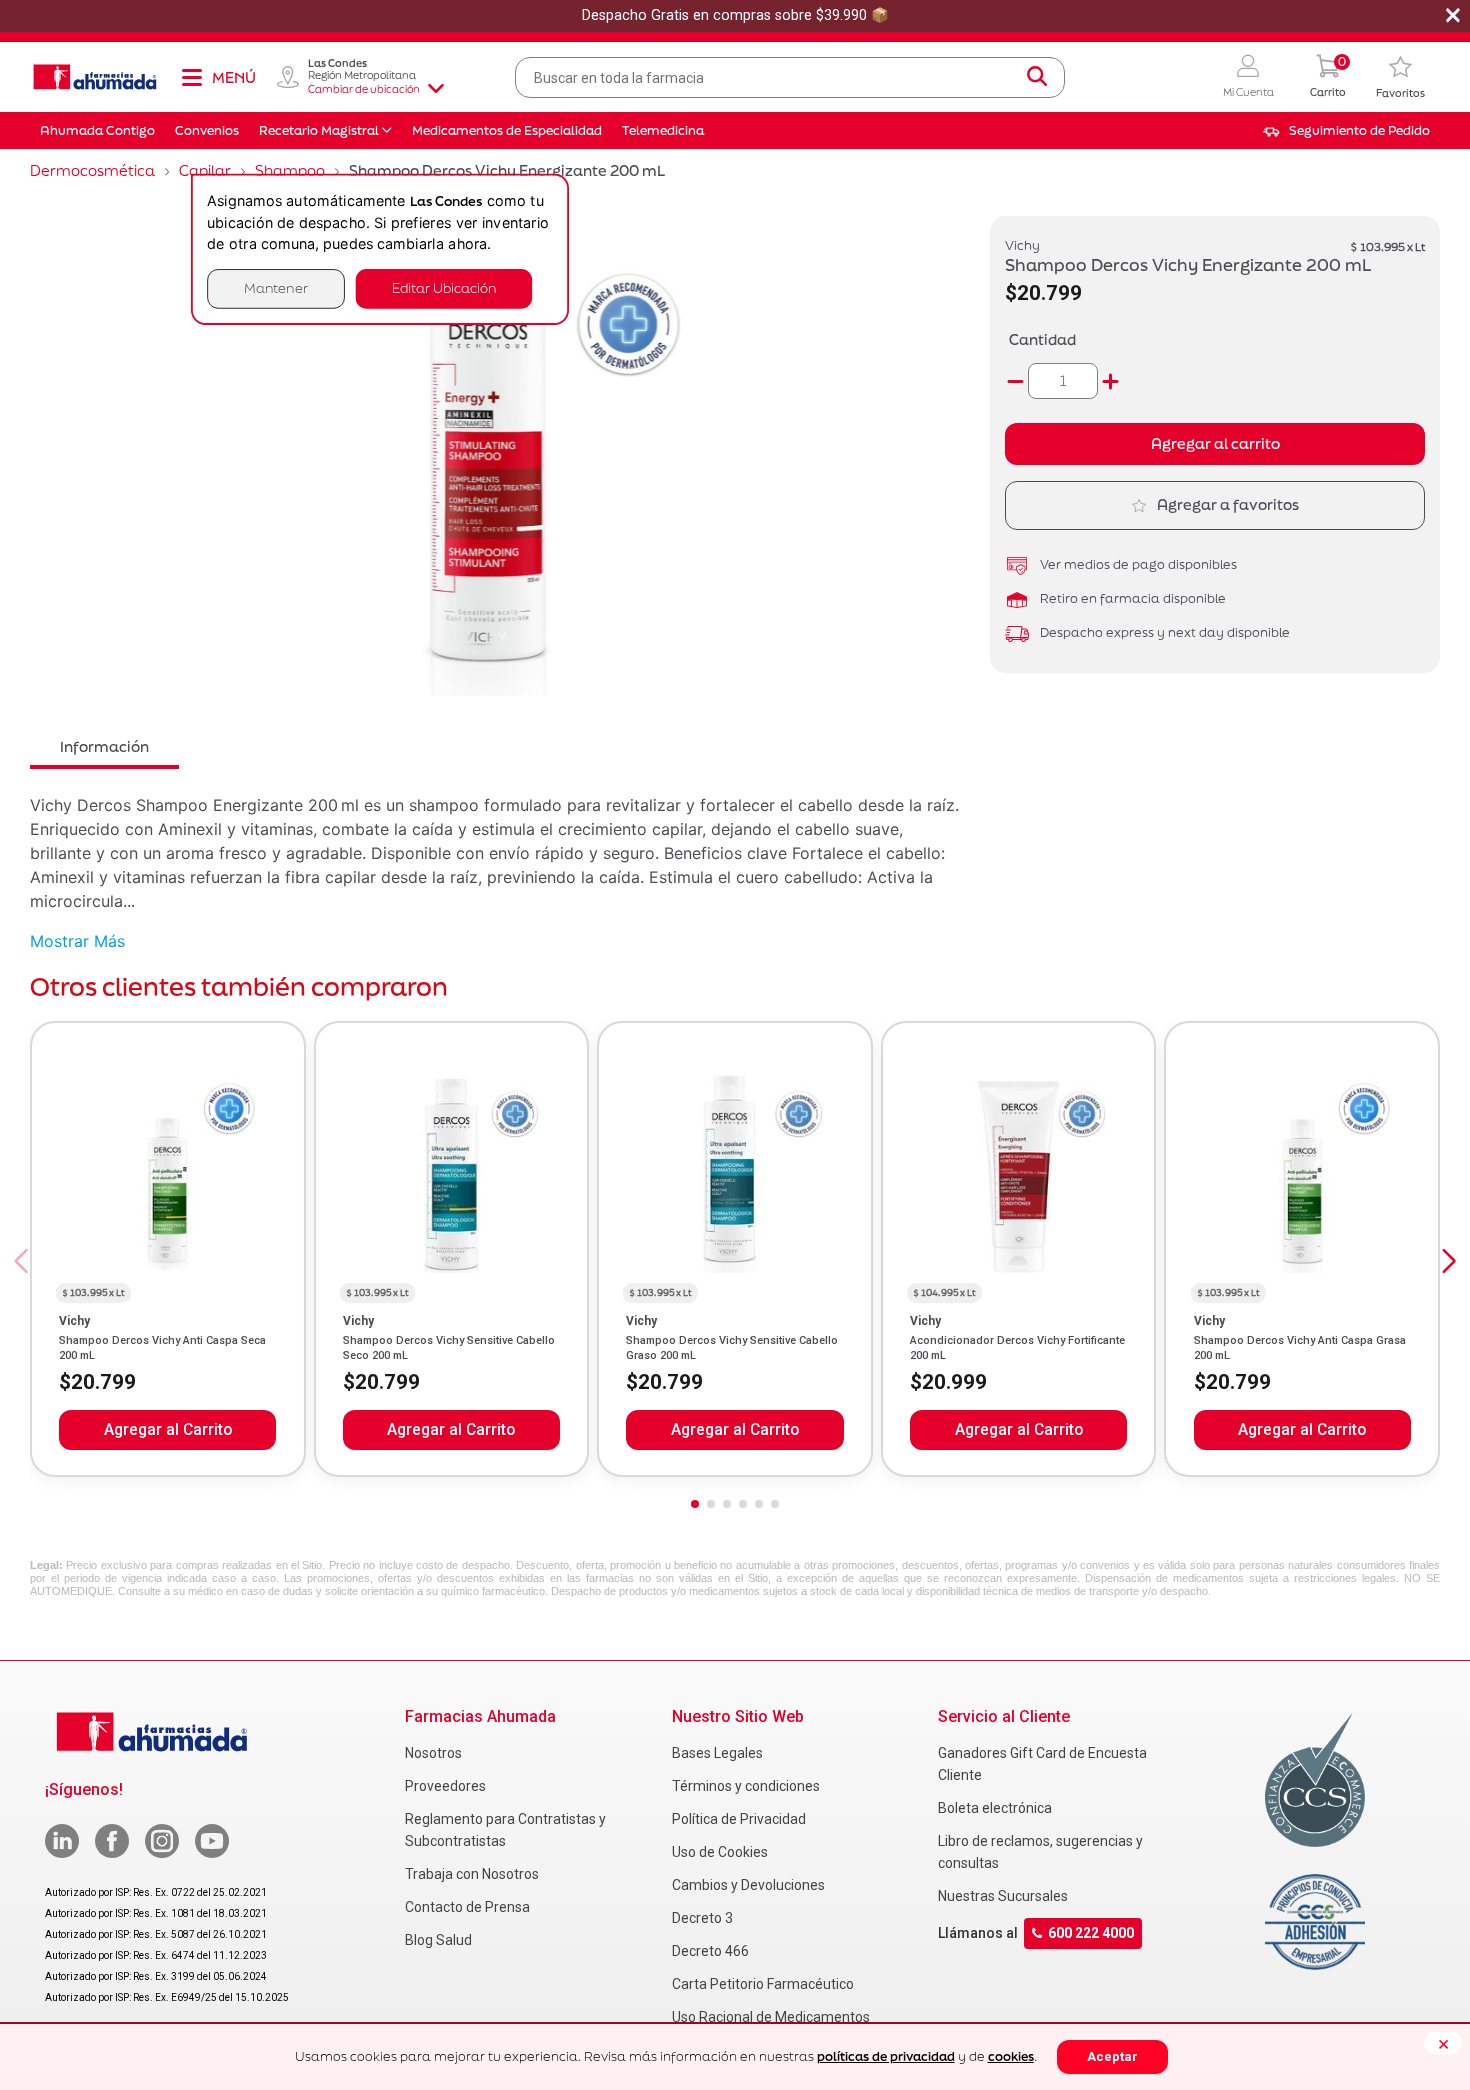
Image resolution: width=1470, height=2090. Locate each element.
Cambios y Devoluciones (748, 1885)
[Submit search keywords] (1037, 77)
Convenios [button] (207, 130)
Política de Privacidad (739, 1819)
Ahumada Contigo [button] (97, 130)
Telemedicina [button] (663, 130)
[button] (1248, 77)
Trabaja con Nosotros (472, 1874)
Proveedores (445, 1786)
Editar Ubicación (444, 288)
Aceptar (1112, 2056)
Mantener (276, 288)
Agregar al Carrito (168, 1430)
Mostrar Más (77, 941)
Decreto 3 (702, 1918)
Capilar (205, 170)
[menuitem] (1346, 131)
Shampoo (290, 170)
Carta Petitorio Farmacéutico (763, 1984)
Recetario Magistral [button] (319, 130)
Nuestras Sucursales (1003, 1896)
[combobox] (790, 77)
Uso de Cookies (720, 1852)
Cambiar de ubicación (364, 89)
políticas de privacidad (886, 2056)
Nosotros (433, 1753)
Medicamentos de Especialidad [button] (507, 130)
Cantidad (1042, 339)
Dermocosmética (92, 170)
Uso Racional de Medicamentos (771, 2017)
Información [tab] (104, 746)
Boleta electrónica (995, 1808)
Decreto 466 (710, 1951)
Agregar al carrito (1215, 443)
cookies (1011, 2056)
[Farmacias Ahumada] (95, 77)
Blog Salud (438, 1940)
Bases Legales (717, 1753)
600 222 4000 (1091, 1933)
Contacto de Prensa (467, 1907)
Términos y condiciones (746, 1786)
